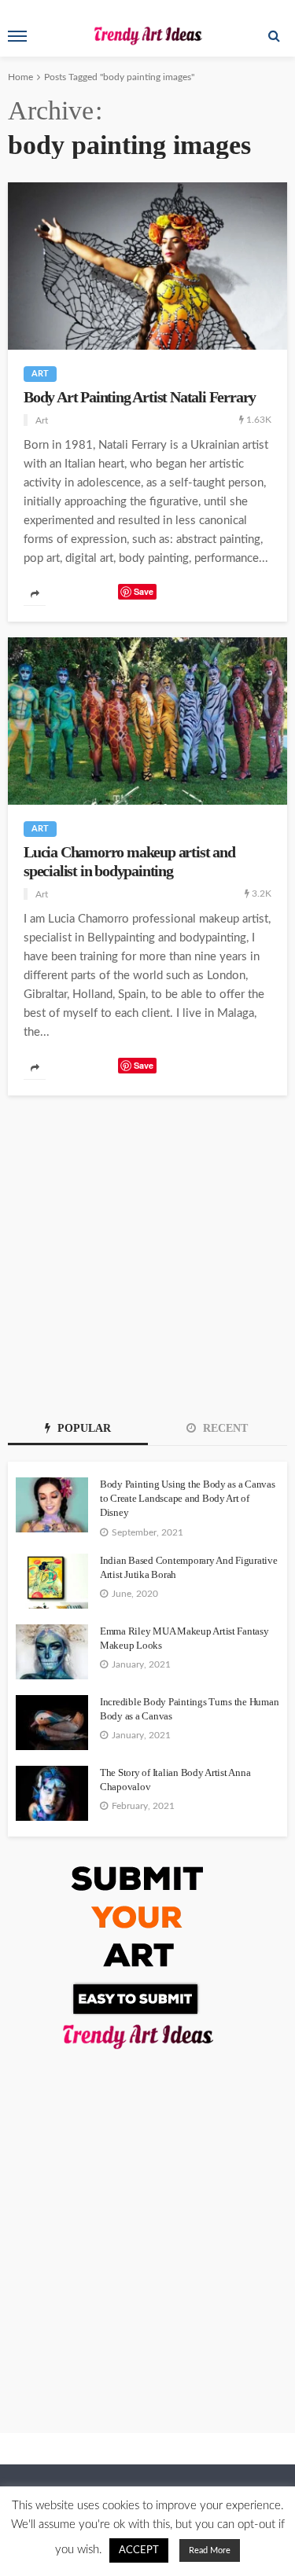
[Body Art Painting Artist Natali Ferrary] (147, 266)
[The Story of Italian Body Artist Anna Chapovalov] (52, 1793)
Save (144, 591)
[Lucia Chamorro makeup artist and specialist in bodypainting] (147, 721)
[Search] (274, 36)
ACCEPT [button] (139, 2550)
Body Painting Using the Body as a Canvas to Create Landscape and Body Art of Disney (188, 1498)
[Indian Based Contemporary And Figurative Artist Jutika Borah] (52, 1581)
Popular (83, 1428)
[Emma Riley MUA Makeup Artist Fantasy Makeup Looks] (52, 1652)
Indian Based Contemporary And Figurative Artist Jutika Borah (189, 1567)
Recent (224, 1428)
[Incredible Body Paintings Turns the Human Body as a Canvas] (52, 1723)
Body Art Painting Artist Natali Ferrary (140, 397)
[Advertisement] (147, 1251)
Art (40, 374)
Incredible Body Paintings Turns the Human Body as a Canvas (189, 1709)
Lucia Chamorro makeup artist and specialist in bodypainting (129, 861)
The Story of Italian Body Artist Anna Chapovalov (175, 1780)
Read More (210, 2550)
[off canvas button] (17, 36)
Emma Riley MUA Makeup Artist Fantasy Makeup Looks (184, 1638)
